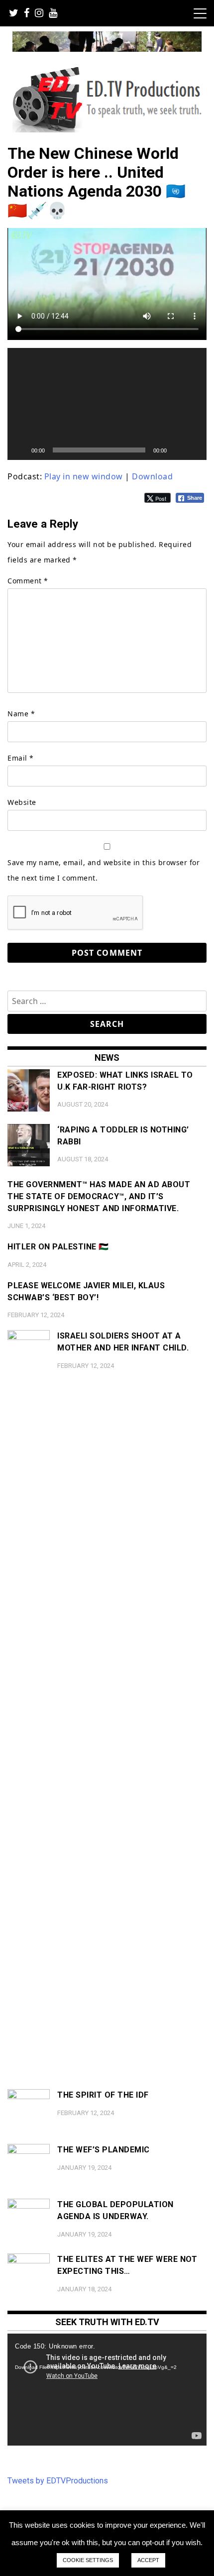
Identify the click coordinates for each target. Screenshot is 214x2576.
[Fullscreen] (194, 450)
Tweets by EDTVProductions (58, 2481)
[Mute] (178, 450)
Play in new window (84, 476)
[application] (107, 404)
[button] (107, 404)
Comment (28, 581)
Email (21, 758)
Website (22, 802)
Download (152, 476)
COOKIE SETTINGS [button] (88, 2560)
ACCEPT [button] (148, 2560)
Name (21, 714)
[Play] (20, 450)
